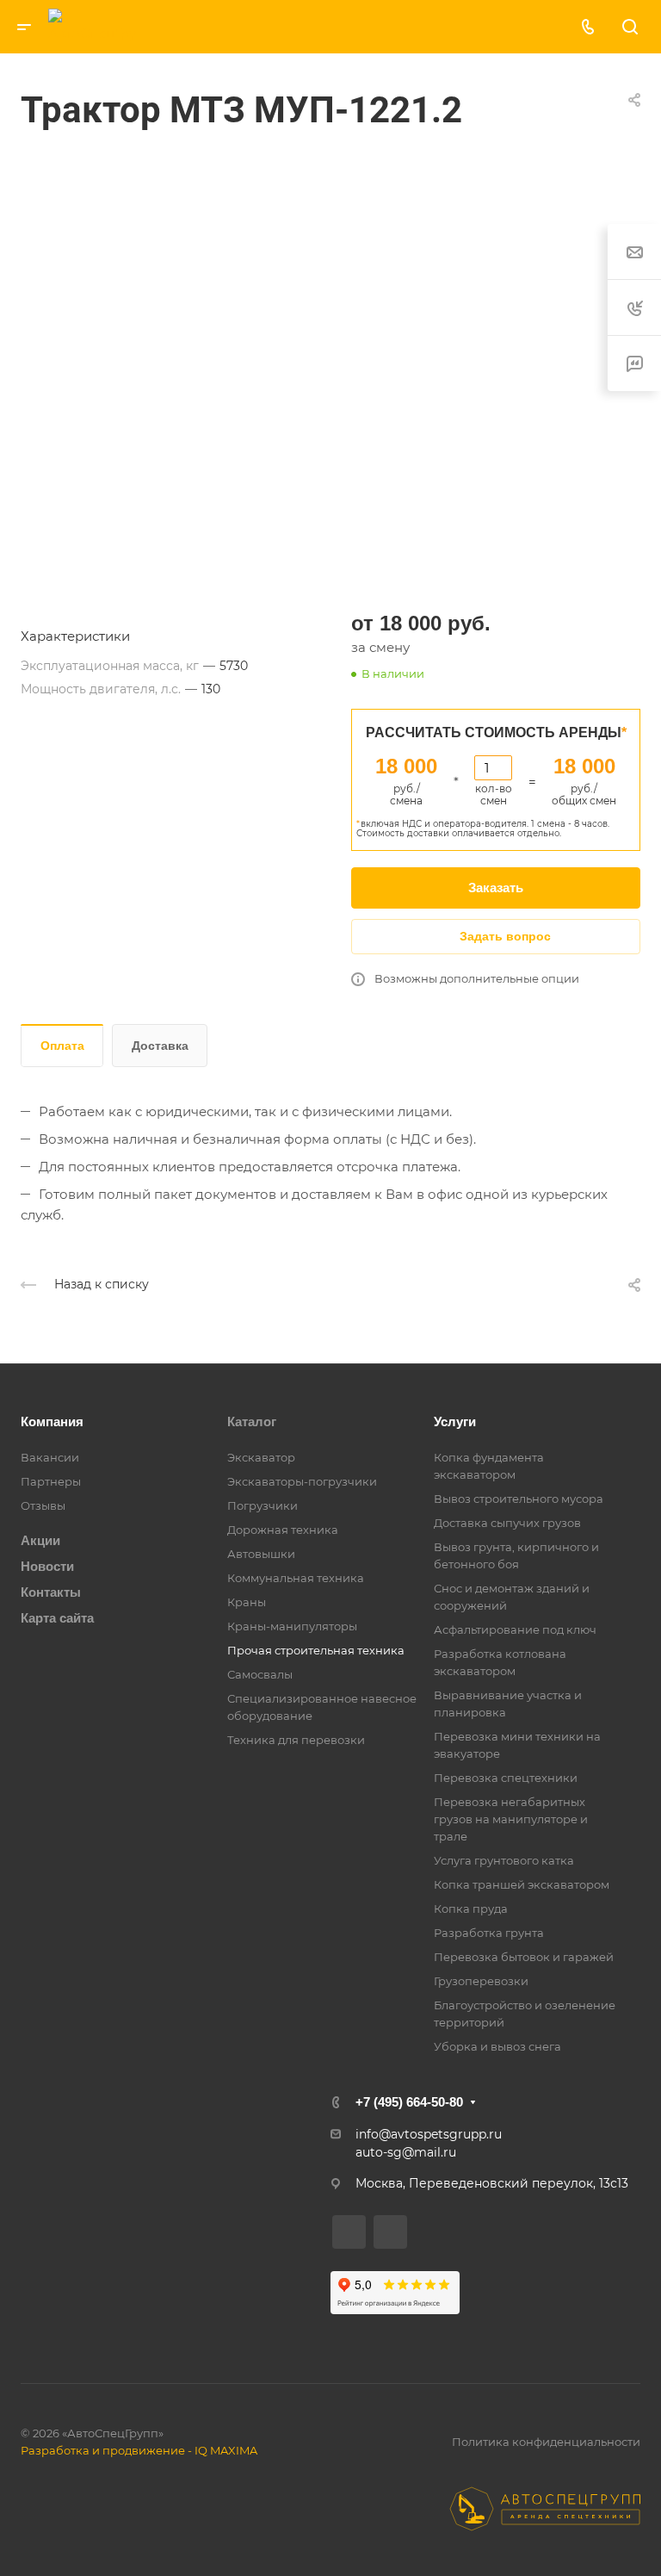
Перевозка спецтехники (506, 1778)
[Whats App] (379, 27)
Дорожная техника (283, 1530)
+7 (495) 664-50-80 (409, 2102)
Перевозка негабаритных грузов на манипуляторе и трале (511, 1819)
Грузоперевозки (481, 1981)
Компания (52, 1421)
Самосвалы (260, 1674)
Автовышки (261, 1554)
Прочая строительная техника (316, 1650)
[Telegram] (340, 27)
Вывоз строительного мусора (519, 1499)
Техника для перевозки (296, 1740)
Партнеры (51, 1481)
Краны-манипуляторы (292, 1626)
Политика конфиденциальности (546, 2442)
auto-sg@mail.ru (406, 2152)
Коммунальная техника (296, 1578)
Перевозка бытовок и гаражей (524, 1957)
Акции (40, 1540)
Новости (47, 1566)
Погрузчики (263, 1505)
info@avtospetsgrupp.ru (429, 2134)
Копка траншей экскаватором (522, 1884)
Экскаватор (261, 1457)
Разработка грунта (489, 1933)
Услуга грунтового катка (504, 1860)
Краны (247, 1602)
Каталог (252, 1421)
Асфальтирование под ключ (515, 1629)
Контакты (51, 1592)
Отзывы (43, 1505)
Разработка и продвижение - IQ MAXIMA (139, 2450)
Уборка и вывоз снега (497, 2046)
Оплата (62, 1046)
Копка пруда (471, 1909)
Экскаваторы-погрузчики (302, 1481)
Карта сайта (57, 1618)
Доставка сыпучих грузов (507, 1523)
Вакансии (50, 1457)
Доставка (160, 1046)
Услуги (455, 1421)
